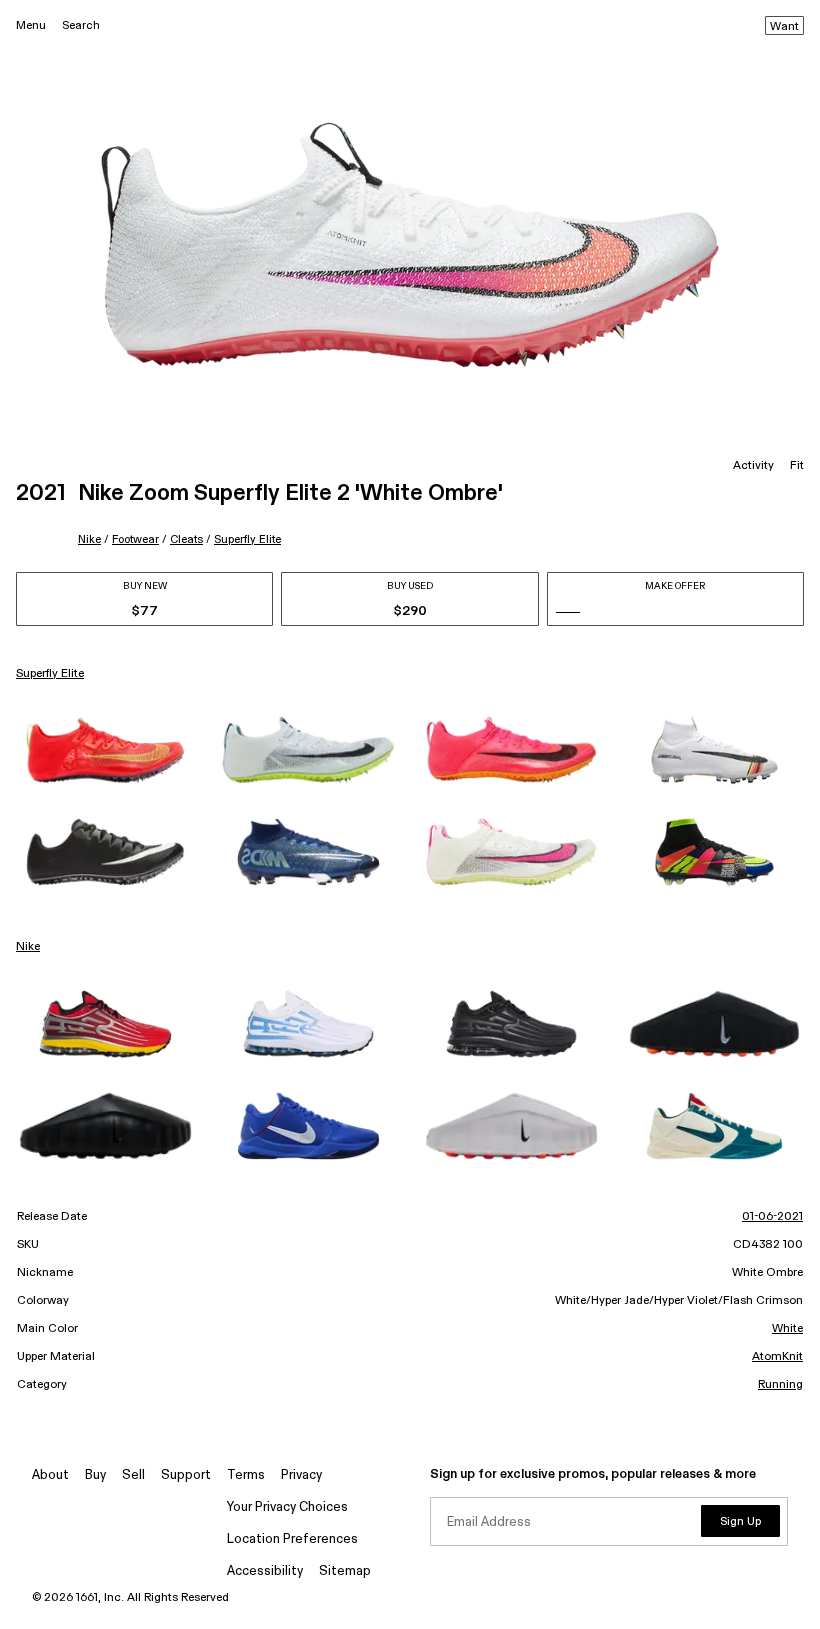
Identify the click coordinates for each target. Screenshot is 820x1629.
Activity (753, 466)
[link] (105, 750)
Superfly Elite (247, 539)
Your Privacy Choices (287, 1507)
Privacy (301, 1475)
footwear (135, 539)
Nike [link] (28, 947)
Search (81, 25)
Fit (797, 466)
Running (780, 1385)
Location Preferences (292, 1539)
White (787, 1329)
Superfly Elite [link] (50, 674)
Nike (89, 539)
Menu (31, 25)
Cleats (186, 539)
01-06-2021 (772, 1217)
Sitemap (345, 1571)
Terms (246, 1475)
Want (784, 27)
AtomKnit (777, 1357)
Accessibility (265, 1571)
